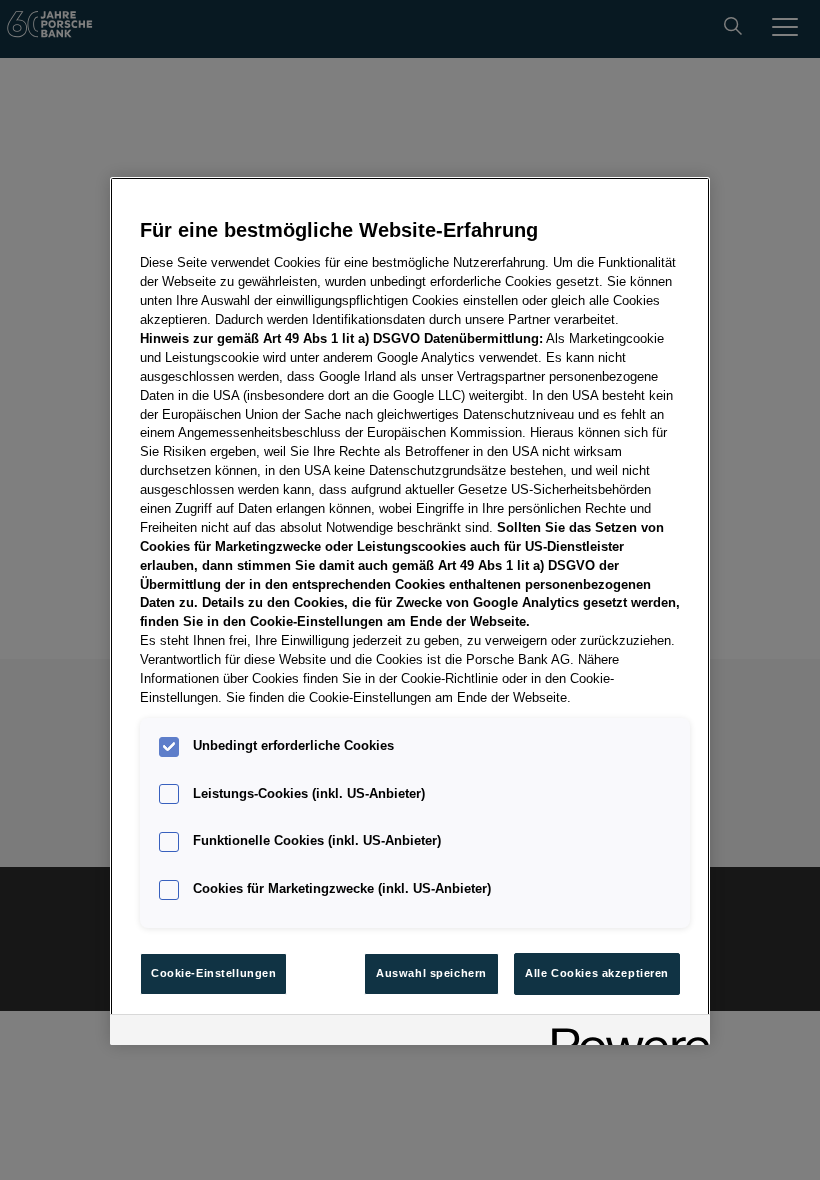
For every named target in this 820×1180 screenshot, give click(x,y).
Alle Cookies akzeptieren (597, 973)
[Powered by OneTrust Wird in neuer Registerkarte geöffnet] (624, 1032)
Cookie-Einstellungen (213, 973)
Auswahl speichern (431, 973)
